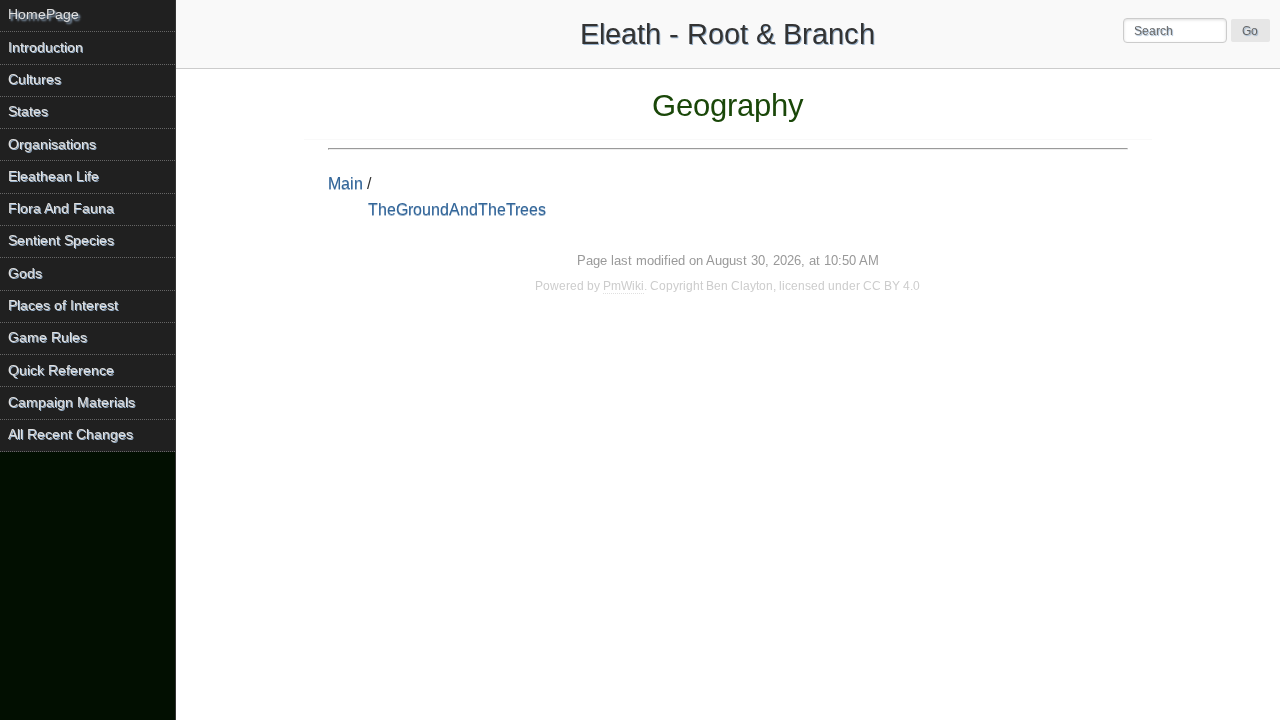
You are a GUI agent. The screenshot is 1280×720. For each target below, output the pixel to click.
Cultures (34, 79)
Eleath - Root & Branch (727, 34)
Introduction (45, 47)
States (28, 111)
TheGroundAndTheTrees (457, 209)
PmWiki (623, 286)
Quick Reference (61, 370)
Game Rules (47, 337)
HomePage (43, 14)
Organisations (52, 144)
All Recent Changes (70, 434)
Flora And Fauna (61, 208)
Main (345, 183)
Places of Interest (63, 305)
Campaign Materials (71, 402)
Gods (25, 273)
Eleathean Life (53, 176)
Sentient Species (61, 240)
